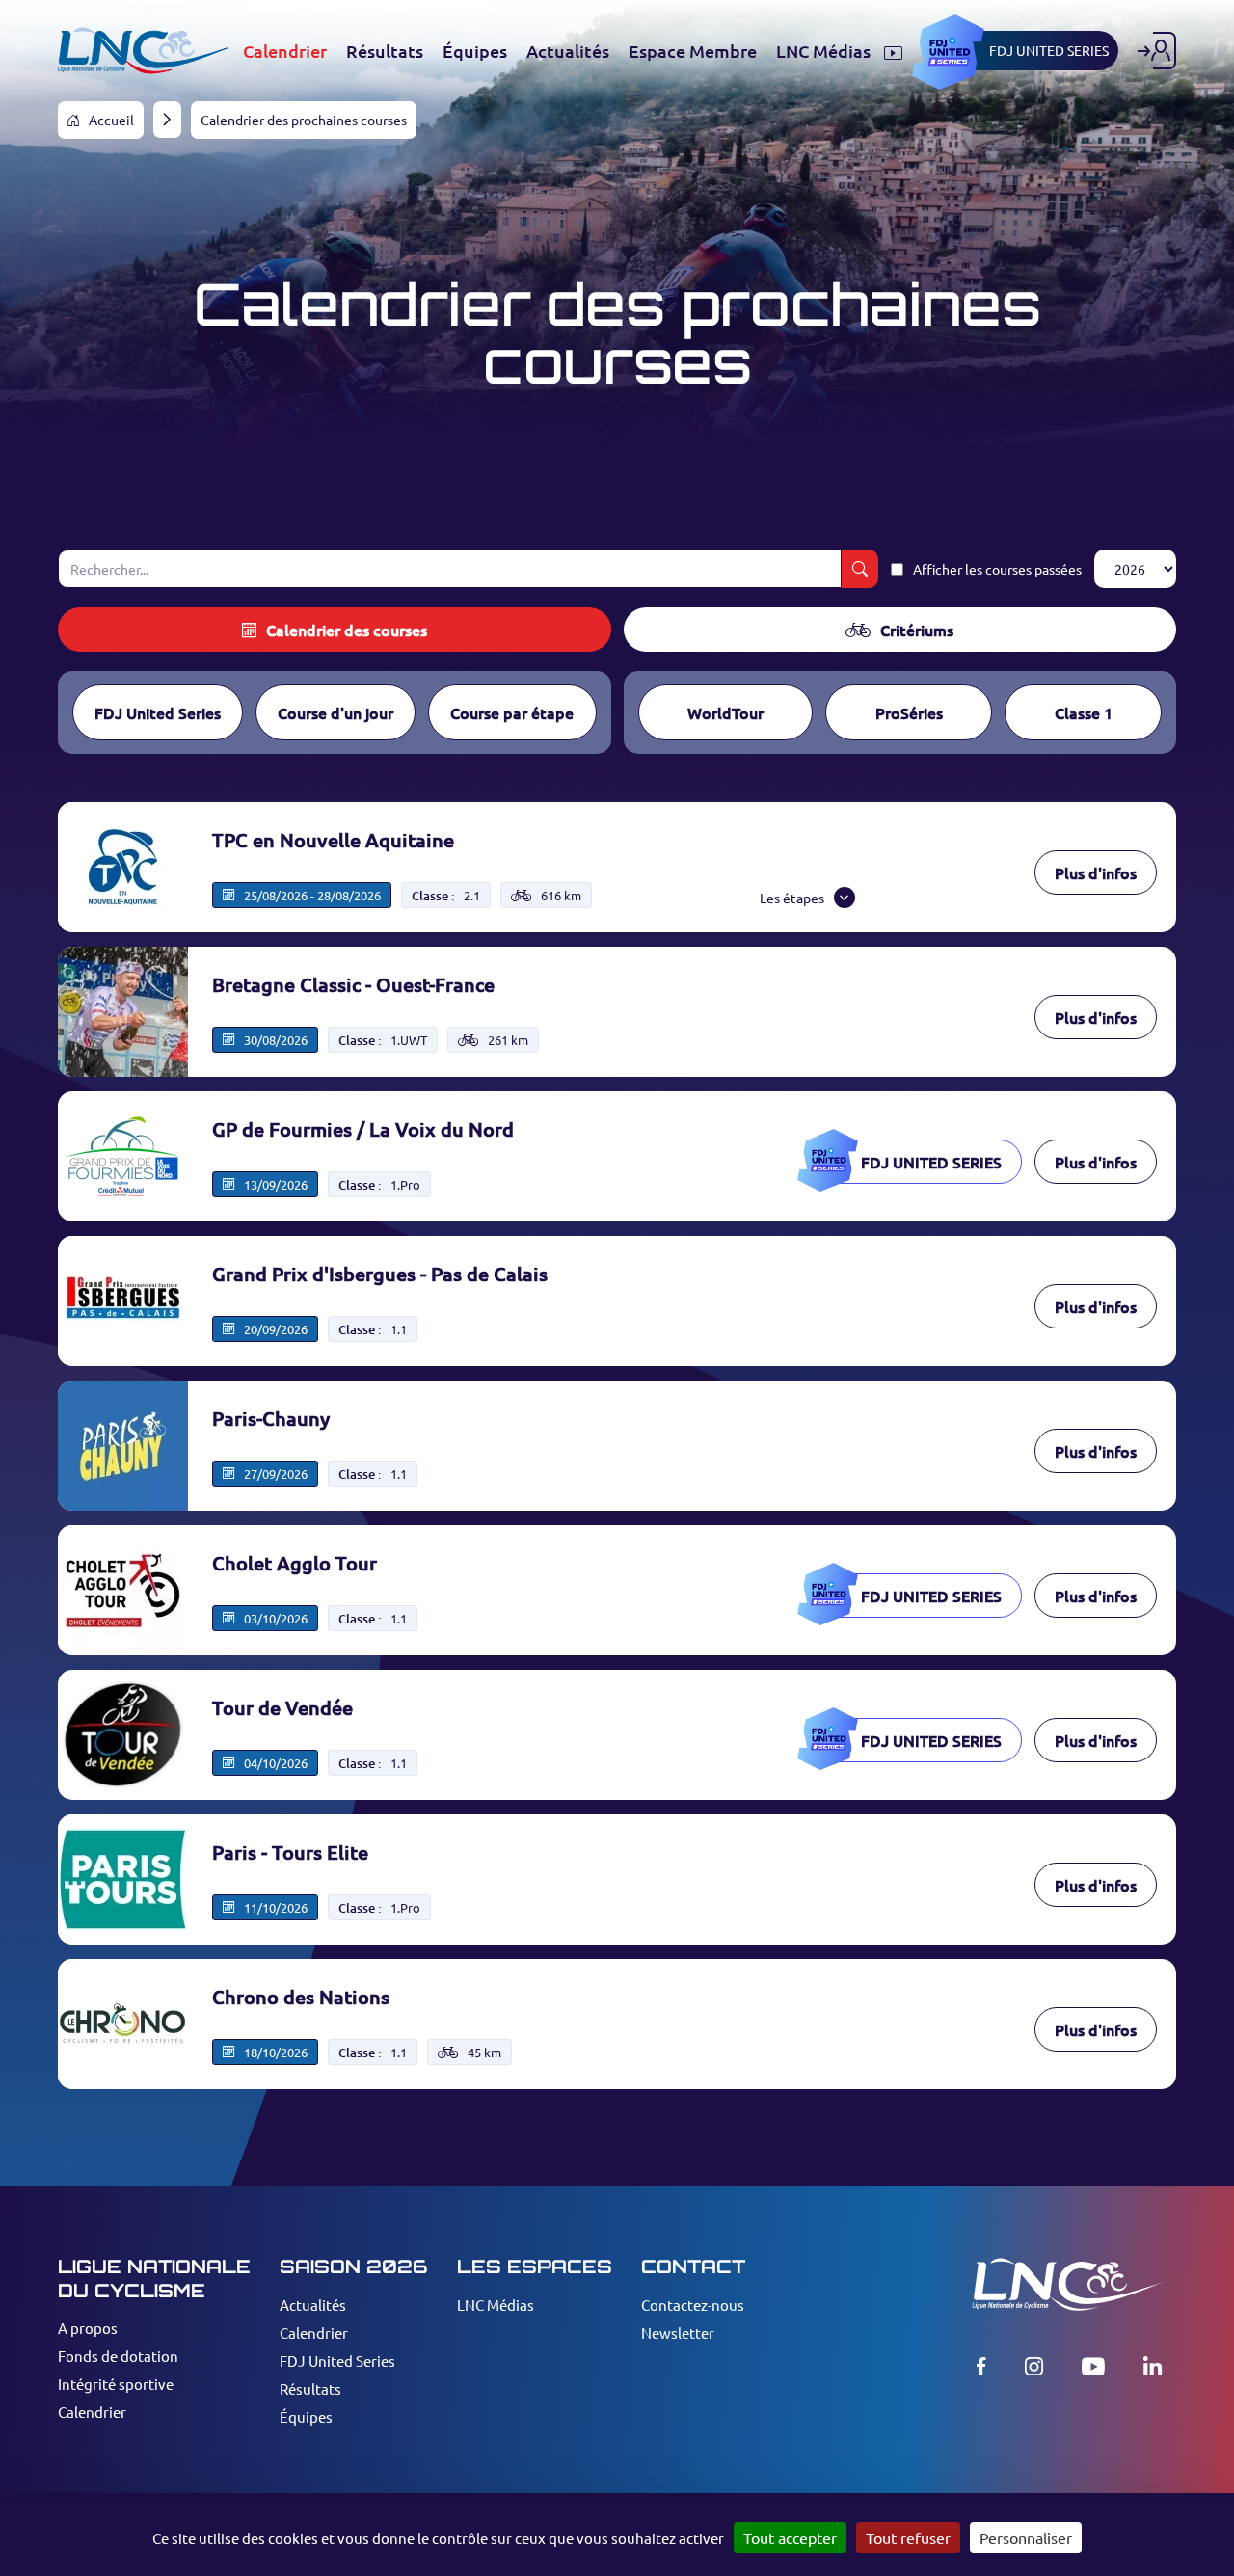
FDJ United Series (158, 712)
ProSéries (909, 712)
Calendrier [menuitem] (285, 51)
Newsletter (678, 2333)
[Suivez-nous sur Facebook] (981, 2366)
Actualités (313, 2305)
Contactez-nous (693, 2305)
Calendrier (92, 2412)
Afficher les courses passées (997, 569)
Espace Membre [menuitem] (693, 51)
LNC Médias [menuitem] (825, 51)
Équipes (306, 2416)
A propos (88, 2328)
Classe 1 (1084, 712)
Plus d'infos (1096, 872)
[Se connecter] (1157, 51)
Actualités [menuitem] (568, 51)
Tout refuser (908, 2537)
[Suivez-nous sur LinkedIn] (1153, 2366)
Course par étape (512, 712)
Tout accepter (790, 2537)
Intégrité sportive (116, 2384)
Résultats (310, 2388)
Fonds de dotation (118, 2356)
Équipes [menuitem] (475, 51)
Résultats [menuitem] (385, 51)
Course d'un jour (335, 712)
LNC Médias (496, 2305)
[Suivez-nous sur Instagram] (1034, 2366)
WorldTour (725, 712)
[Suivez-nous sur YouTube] (1093, 2366)
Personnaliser (1026, 2537)
